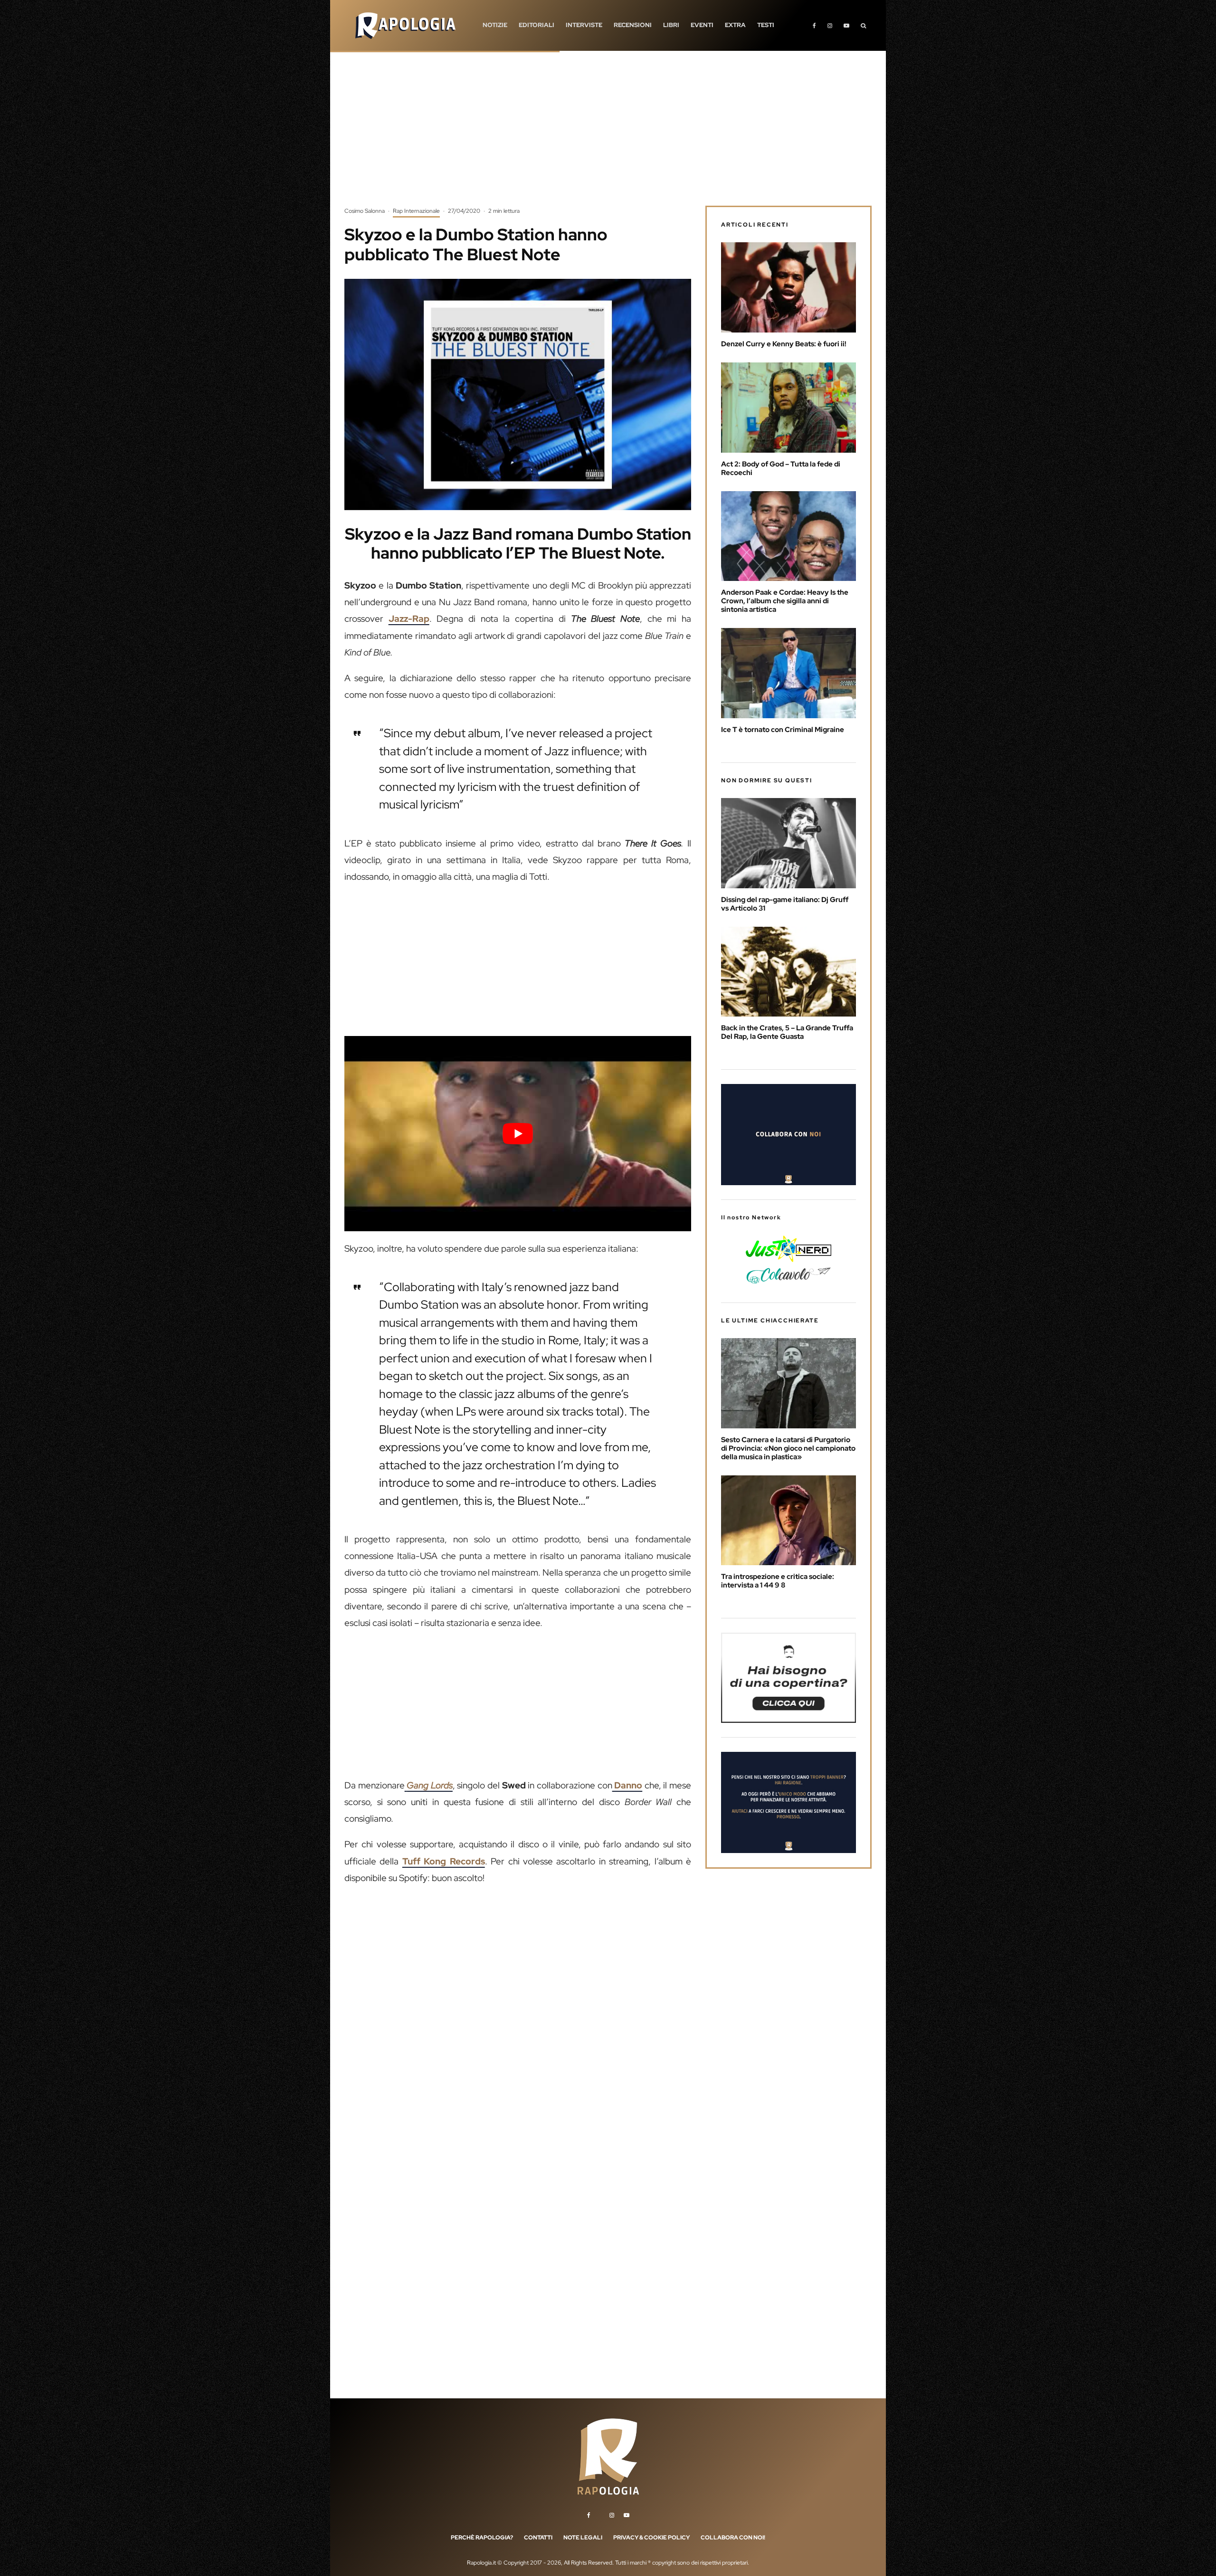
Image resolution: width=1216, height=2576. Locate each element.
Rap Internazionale (416, 211)
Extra (735, 25)
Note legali (583, 2538)
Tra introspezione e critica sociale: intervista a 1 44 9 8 (778, 1581)
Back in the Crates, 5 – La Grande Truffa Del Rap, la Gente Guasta (787, 1032)
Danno (627, 1785)
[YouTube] (846, 25)
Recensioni (633, 25)
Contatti (538, 2538)
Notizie (495, 25)
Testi (766, 25)
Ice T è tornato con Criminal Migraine (783, 730)
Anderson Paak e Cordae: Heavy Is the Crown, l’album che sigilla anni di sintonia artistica (785, 601)
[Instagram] (830, 25)
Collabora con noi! (733, 2538)
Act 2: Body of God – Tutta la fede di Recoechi (781, 468)
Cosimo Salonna (365, 211)
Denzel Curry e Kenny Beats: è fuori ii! (784, 344)
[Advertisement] (608, 135)
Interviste (584, 25)
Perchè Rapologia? (482, 2538)
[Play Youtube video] (518, 1133)
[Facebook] (814, 25)
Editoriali (537, 25)
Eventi (702, 25)
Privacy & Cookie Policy (651, 2538)
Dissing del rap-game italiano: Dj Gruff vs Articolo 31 (785, 904)
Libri (671, 25)
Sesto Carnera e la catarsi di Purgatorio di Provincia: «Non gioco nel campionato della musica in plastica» (788, 1448)
